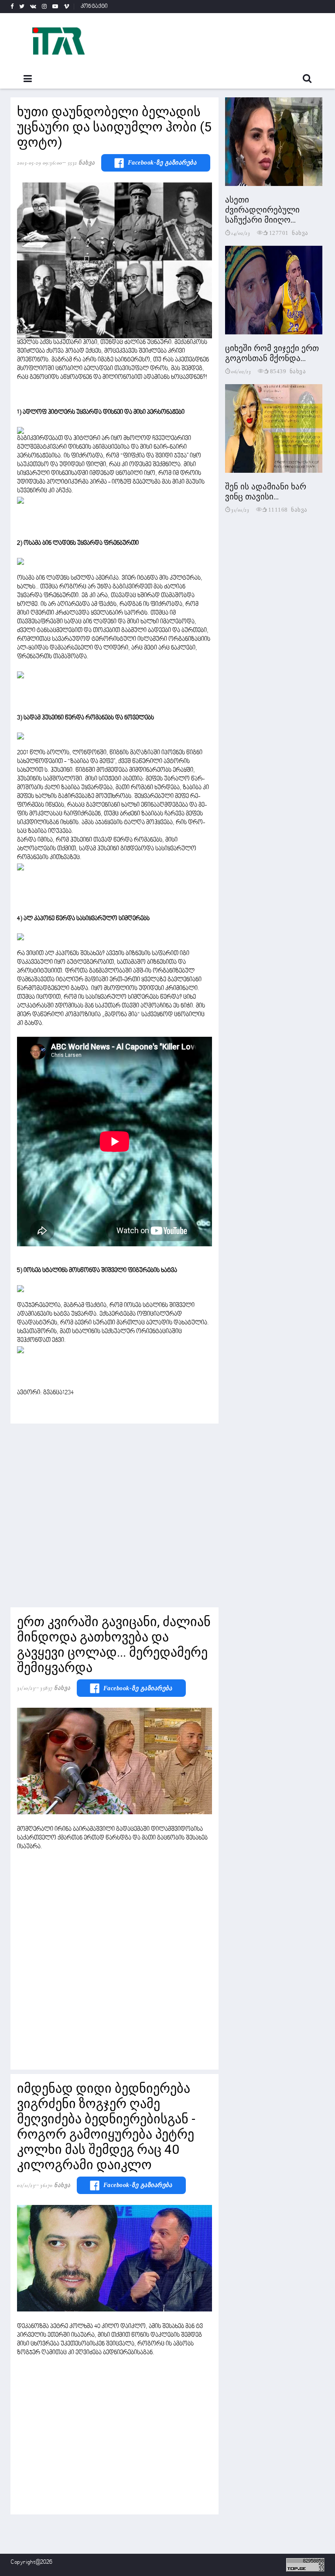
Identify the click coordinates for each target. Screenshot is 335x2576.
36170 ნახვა (55, 2185)
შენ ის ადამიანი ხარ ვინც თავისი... (266, 492)
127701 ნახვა (289, 232)
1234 (68, 1393)
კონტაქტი (94, 7)
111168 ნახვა (288, 509)
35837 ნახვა (55, 1688)
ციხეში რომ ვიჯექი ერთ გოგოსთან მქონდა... (272, 353)
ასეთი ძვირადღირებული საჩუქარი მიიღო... (262, 210)
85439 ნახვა (288, 371)
